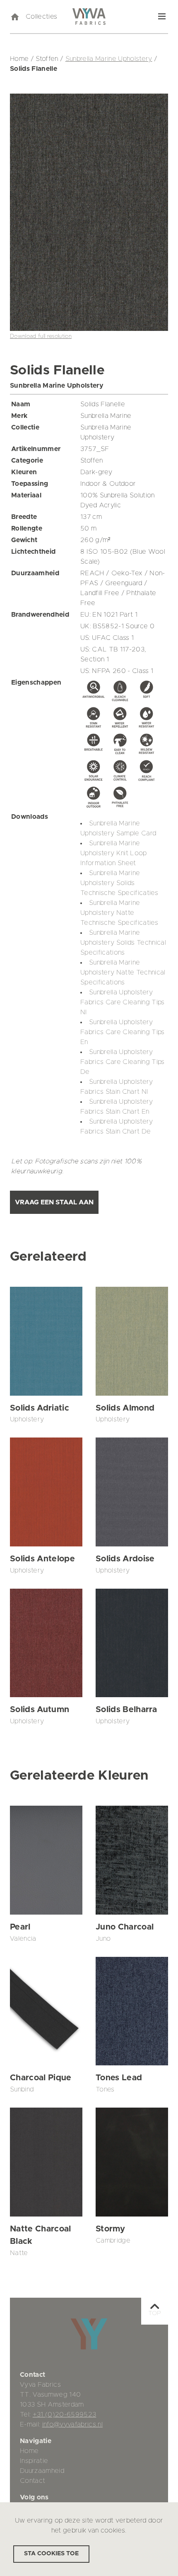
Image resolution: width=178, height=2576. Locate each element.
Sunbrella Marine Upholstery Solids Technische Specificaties (119, 883)
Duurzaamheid (42, 2471)
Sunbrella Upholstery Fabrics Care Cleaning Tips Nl (123, 1002)
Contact (32, 2481)
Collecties (41, 17)
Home (29, 2451)
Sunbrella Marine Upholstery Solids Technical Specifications (123, 943)
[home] (14, 17)
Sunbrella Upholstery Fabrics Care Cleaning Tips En (123, 1032)
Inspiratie (34, 2461)
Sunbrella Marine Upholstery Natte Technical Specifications (123, 972)
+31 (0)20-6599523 (65, 2414)
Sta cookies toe (51, 2554)
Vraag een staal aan (54, 1202)
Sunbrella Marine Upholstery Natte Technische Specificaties (119, 913)
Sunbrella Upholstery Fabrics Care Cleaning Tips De (123, 1062)
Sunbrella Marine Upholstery (109, 59)
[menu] (162, 17)
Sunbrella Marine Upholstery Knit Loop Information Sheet (114, 853)
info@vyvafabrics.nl (72, 2424)
